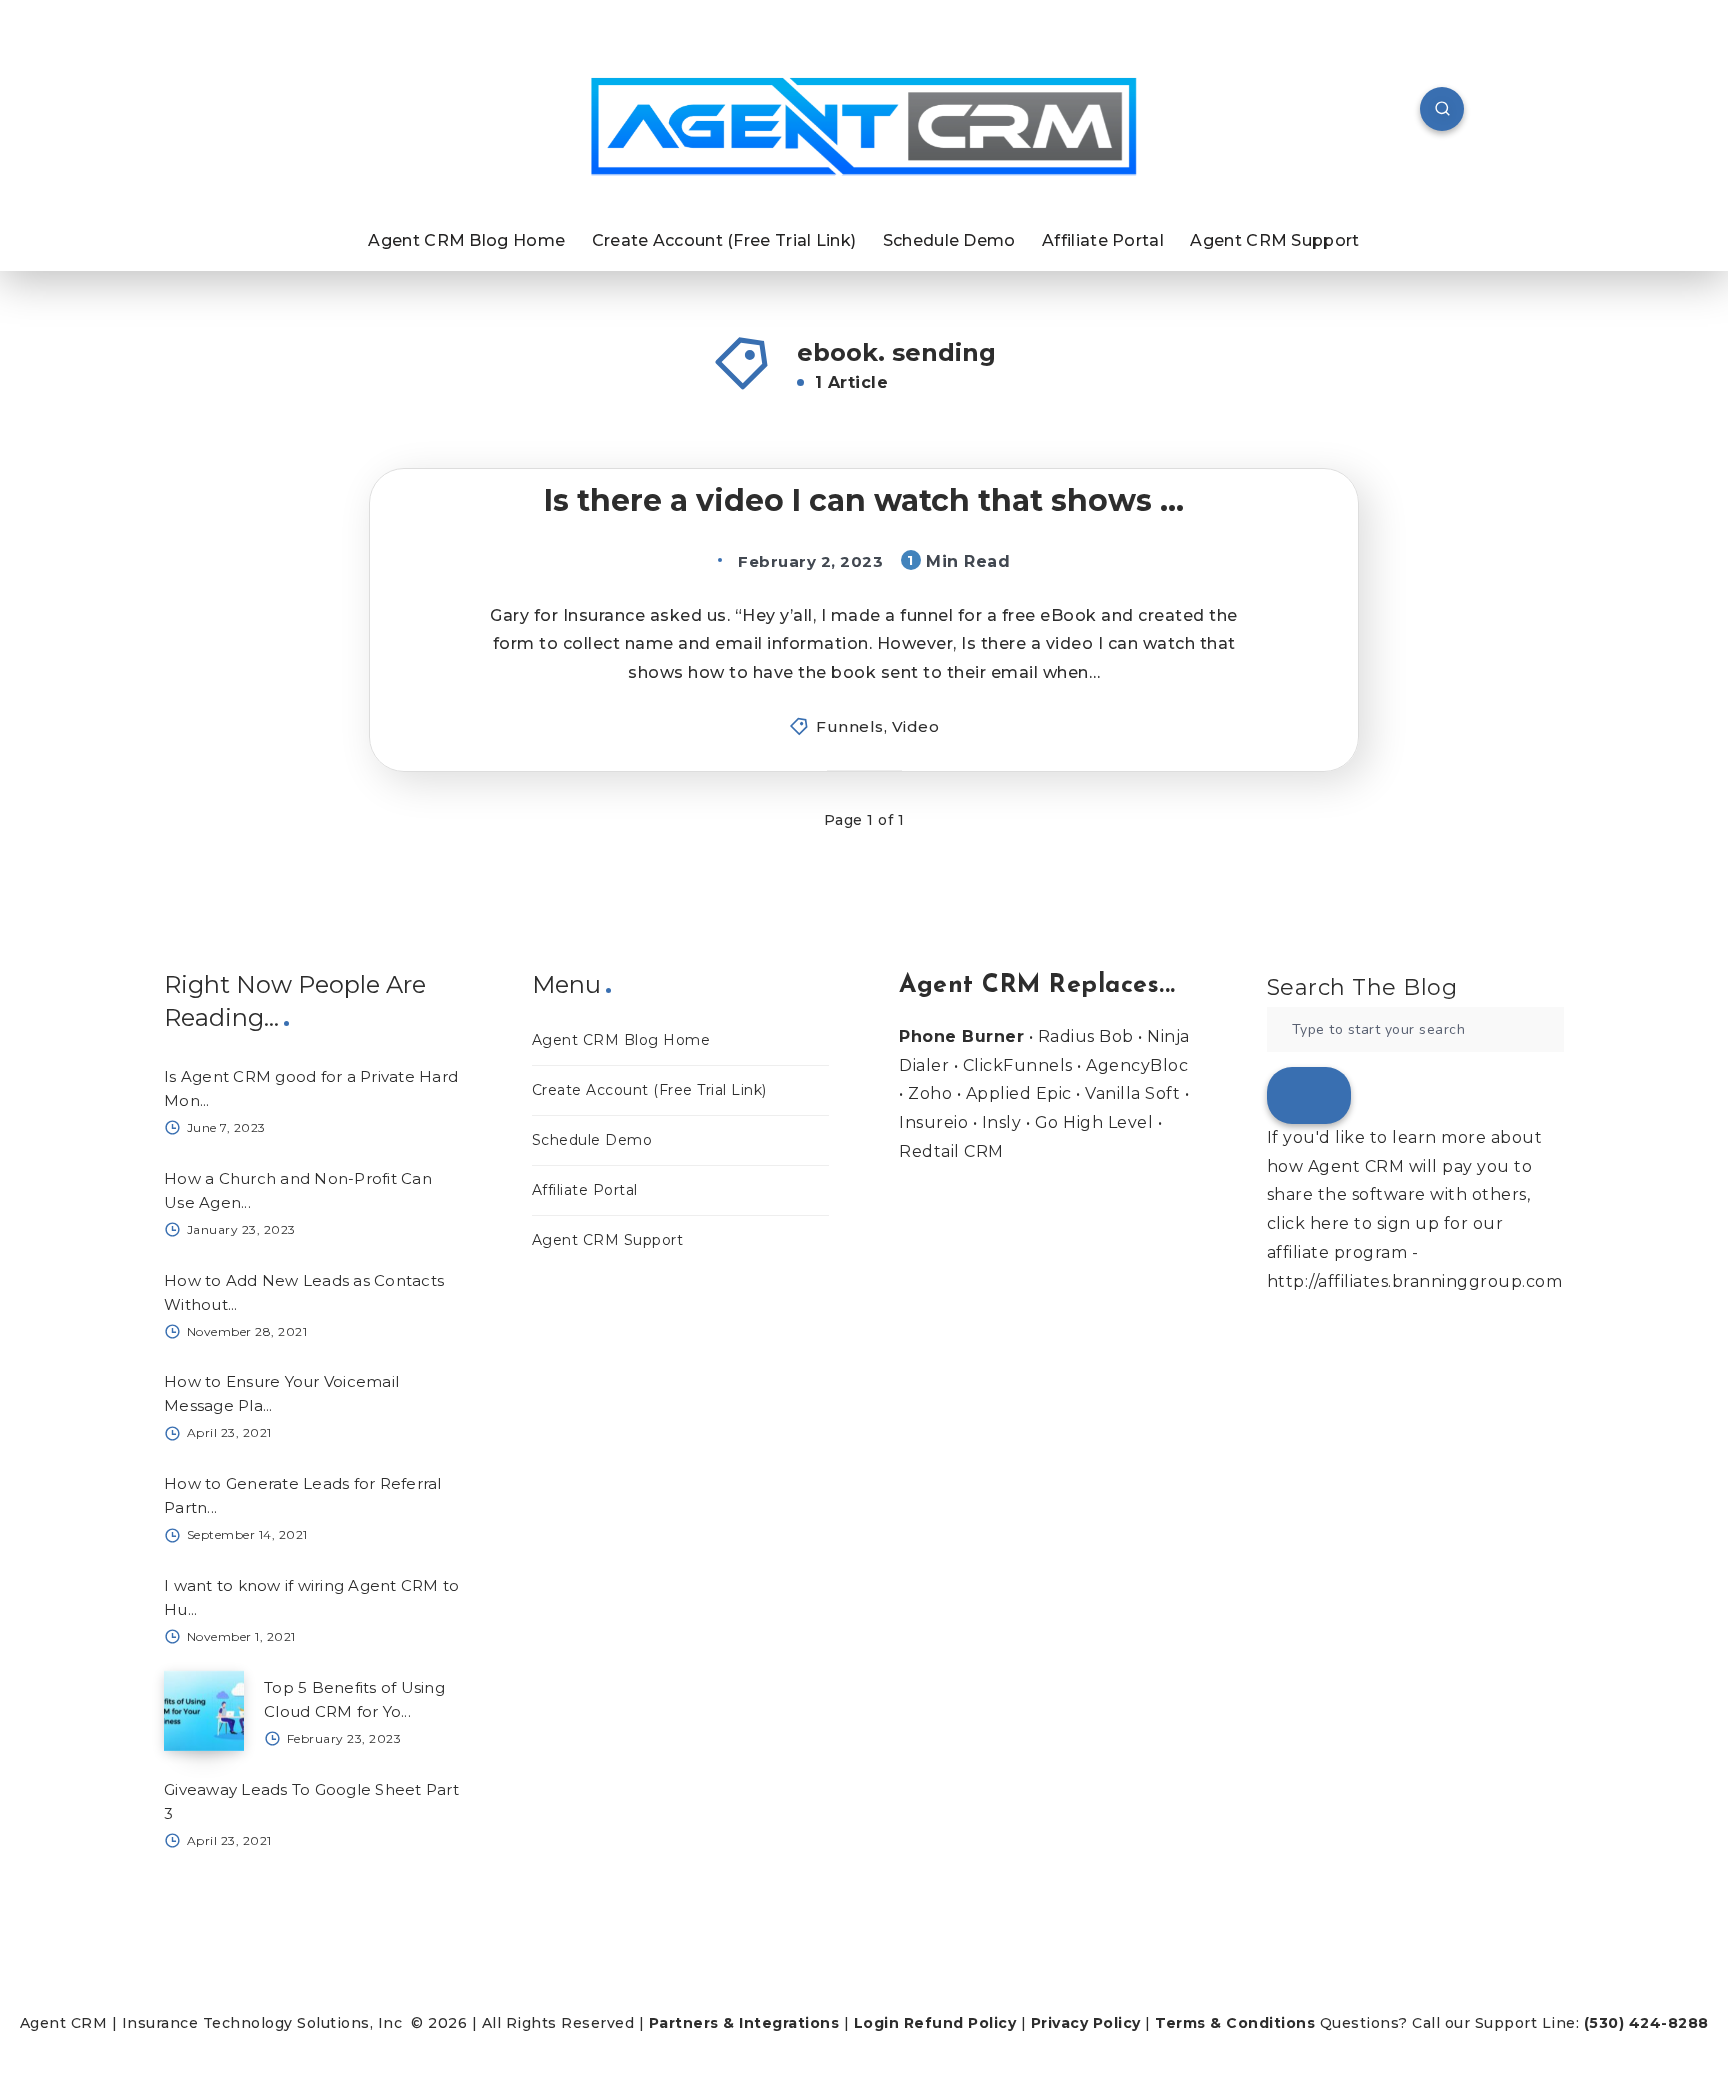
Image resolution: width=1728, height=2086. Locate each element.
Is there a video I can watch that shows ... (864, 500)
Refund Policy (960, 2023)
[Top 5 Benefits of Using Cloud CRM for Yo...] (204, 1711)
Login (877, 2023)
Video (916, 726)
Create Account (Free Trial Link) (724, 240)
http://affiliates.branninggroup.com (1415, 1281)
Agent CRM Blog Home (466, 240)
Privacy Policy (1086, 2023)
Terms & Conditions (1235, 2023)
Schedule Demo (949, 240)
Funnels (850, 726)
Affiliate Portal (1103, 240)
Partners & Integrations (744, 2023)
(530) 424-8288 (1646, 2023)
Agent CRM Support (1274, 240)
